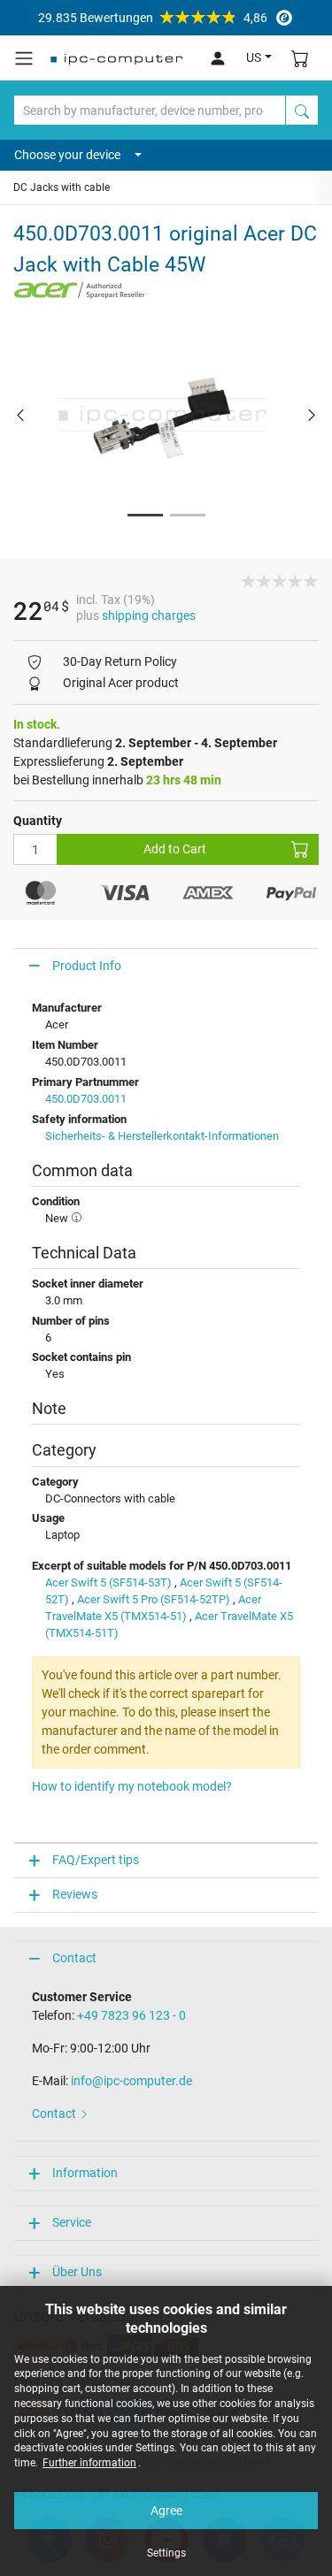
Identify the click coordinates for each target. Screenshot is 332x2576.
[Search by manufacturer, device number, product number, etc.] (302, 110)
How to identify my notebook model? (132, 1786)
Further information (89, 2463)
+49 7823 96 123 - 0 (131, 2015)
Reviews (75, 1894)
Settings (166, 2553)
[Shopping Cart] (300, 58)
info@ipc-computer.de (131, 2081)
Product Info (87, 966)
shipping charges (149, 615)
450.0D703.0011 (86, 1099)
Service (72, 2222)
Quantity (38, 821)
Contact (74, 1958)
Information (85, 2173)
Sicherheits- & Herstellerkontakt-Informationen (162, 1136)
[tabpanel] (166, 414)
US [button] (254, 57)
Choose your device (67, 155)
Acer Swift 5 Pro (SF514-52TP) (154, 1599)
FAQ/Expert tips (96, 1860)
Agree (166, 2511)
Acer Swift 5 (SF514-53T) (108, 1582)
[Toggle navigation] (24, 58)
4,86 (153, 18)
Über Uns (77, 2272)
